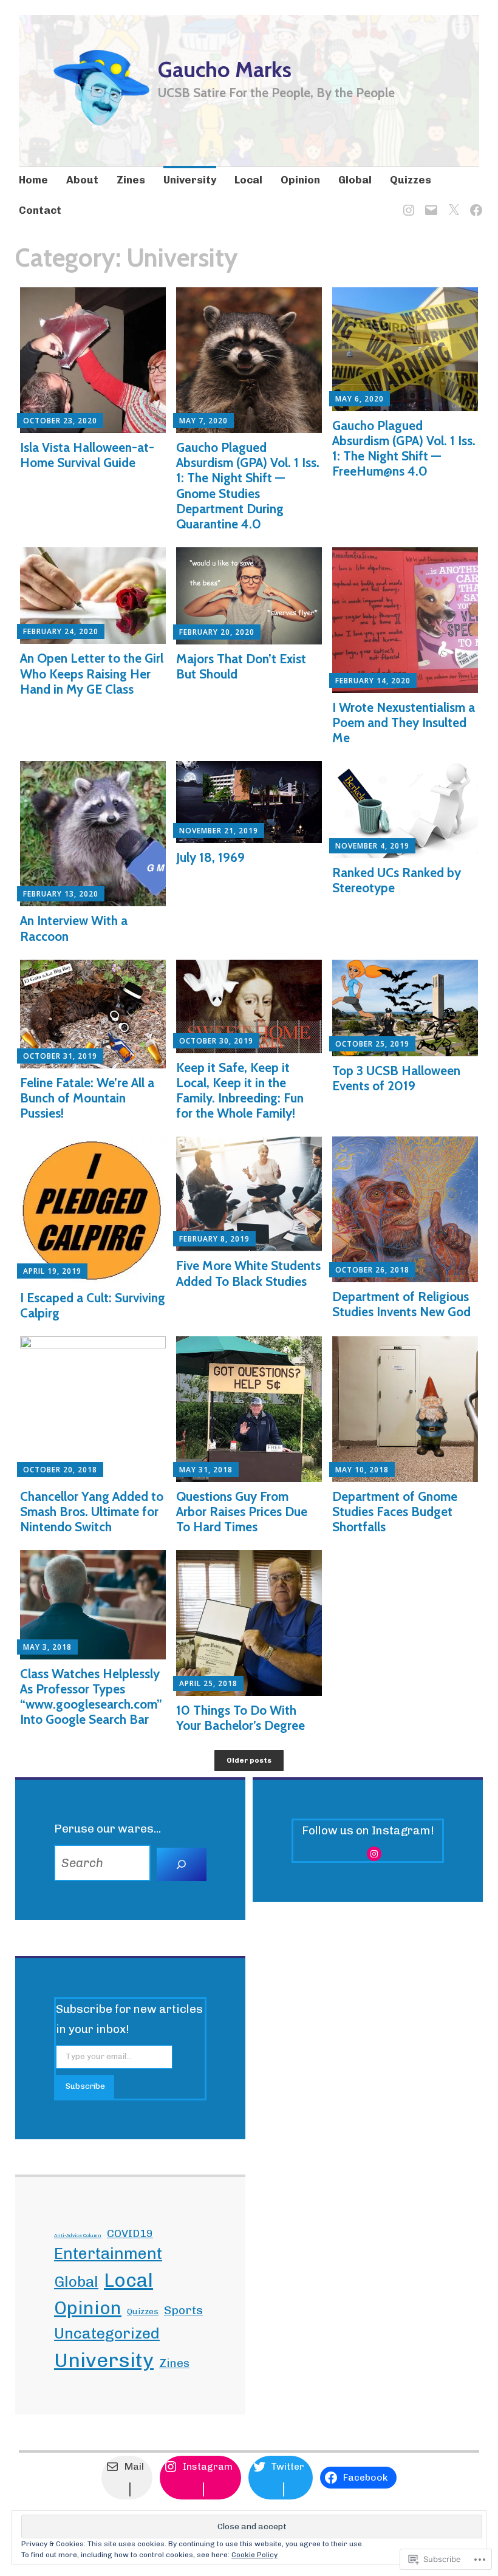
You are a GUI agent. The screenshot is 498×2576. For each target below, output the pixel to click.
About (82, 180)
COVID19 (130, 2233)
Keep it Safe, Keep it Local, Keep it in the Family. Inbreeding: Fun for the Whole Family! (240, 1091)
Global (355, 180)
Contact (40, 210)
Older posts (249, 1760)
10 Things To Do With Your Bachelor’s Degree (240, 1718)
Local (248, 180)
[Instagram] (407, 203)
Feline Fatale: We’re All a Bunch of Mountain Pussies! (87, 1098)
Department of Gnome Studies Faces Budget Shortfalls (395, 1512)
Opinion (300, 180)
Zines (131, 180)
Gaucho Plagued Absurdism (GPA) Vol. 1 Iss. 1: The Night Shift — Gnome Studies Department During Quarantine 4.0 (248, 486)
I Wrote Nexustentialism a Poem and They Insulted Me (404, 723)
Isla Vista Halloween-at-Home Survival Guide (87, 455)
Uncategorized (107, 2333)
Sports (183, 2310)
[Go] (182, 1865)
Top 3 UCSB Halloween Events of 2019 (396, 1078)
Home (33, 180)
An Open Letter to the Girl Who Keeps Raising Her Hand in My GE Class (92, 673)
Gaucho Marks (225, 69)
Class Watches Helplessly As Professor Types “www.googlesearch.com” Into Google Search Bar (91, 1697)
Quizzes (411, 180)
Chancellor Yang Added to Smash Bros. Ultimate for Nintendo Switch (92, 1512)
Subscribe (85, 2086)
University (190, 180)
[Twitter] (452, 203)
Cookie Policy (254, 2555)
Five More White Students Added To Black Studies (248, 1273)
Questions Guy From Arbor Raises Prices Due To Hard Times (242, 1512)
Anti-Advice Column (78, 2235)
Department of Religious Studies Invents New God (401, 1304)
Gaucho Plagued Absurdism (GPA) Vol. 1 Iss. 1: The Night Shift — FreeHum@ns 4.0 (404, 449)
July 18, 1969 (210, 857)
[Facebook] (474, 203)
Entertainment (108, 2253)
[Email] (429, 203)
